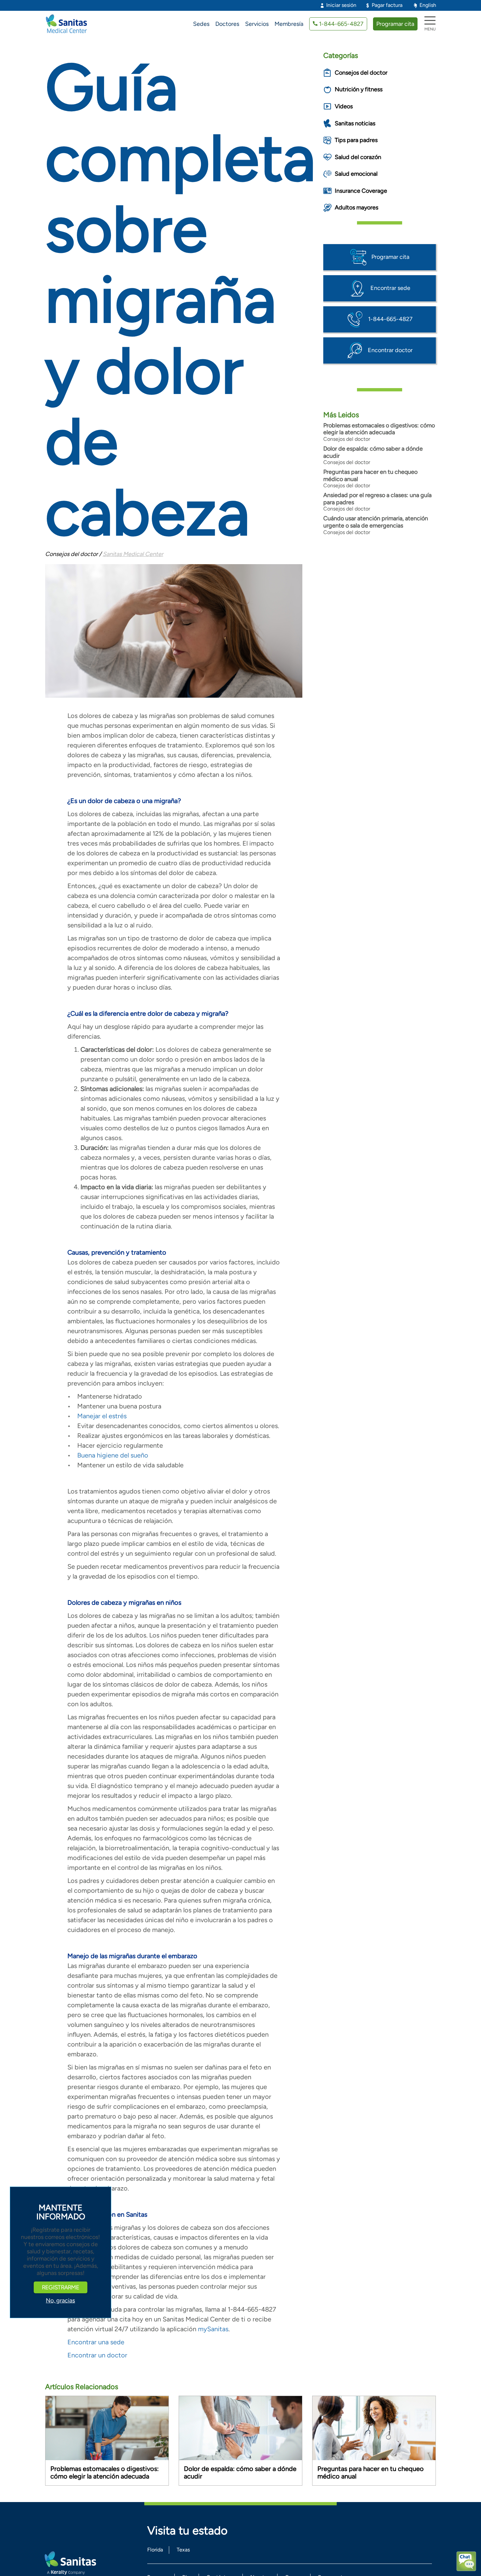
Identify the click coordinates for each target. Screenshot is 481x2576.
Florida (155, 2550)
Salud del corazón (358, 157)
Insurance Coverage (361, 191)
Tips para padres (356, 140)
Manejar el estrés (102, 1416)
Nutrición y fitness (359, 89)
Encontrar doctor (390, 350)
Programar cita (395, 24)
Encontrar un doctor (97, 2355)
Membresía (289, 24)
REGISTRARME (61, 2287)
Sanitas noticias (355, 123)
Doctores (227, 24)
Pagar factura (387, 5)
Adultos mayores (356, 207)
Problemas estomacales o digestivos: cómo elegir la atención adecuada (379, 429)
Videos (344, 106)
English (428, 5)
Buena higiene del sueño (113, 1455)
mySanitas (213, 2329)
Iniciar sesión (341, 5)
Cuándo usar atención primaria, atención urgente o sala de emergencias (376, 522)
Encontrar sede (390, 288)
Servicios (257, 24)
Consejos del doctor (361, 73)
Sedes (201, 24)
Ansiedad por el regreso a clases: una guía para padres (377, 499)
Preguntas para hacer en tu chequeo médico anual (370, 475)
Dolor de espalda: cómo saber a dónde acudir (373, 452)
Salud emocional (356, 174)
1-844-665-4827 (341, 24)
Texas (183, 2550)
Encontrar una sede (96, 2342)
